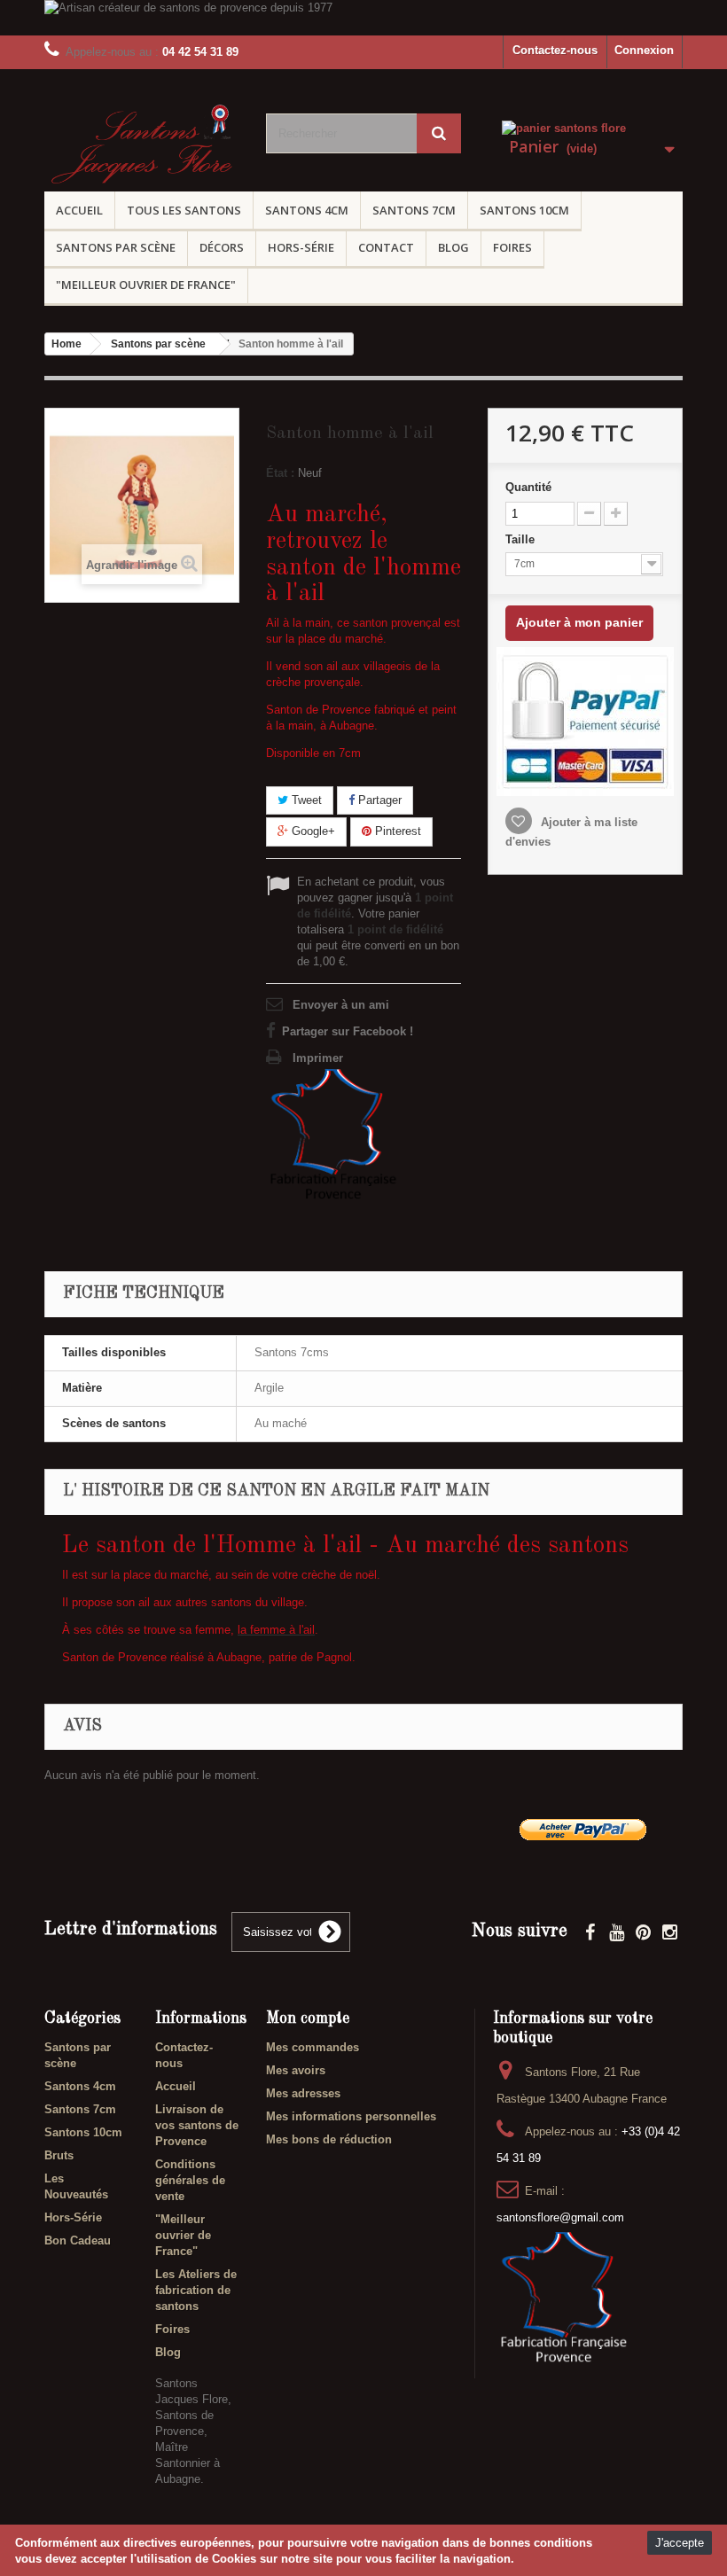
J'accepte (680, 2543)
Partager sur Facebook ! (348, 1031)
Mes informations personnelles (351, 2116)
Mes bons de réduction (329, 2139)
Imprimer (318, 1058)
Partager (378, 800)
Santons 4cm (307, 210)
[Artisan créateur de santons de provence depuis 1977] (363, 18)
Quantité (528, 487)
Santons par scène (116, 247)
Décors (222, 247)
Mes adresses (303, 2093)
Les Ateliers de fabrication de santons (196, 2290)
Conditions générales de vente (190, 2180)
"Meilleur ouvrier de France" (146, 285)
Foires (512, 247)
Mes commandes (313, 2047)
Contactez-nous (555, 50)
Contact (386, 247)
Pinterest (396, 831)
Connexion (644, 50)
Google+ (312, 831)
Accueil (79, 210)
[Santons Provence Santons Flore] (142, 147)
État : (280, 473)
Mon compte (308, 2018)
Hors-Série (301, 247)
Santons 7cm (414, 210)
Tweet (305, 800)
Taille (522, 539)
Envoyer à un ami (341, 1005)
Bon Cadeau (78, 2240)
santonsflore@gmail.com (560, 2217)
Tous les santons (184, 210)
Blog (453, 247)
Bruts (59, 2155)
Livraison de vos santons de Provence (197, 2125)
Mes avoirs (296, 2070)
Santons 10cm (524, 210)
